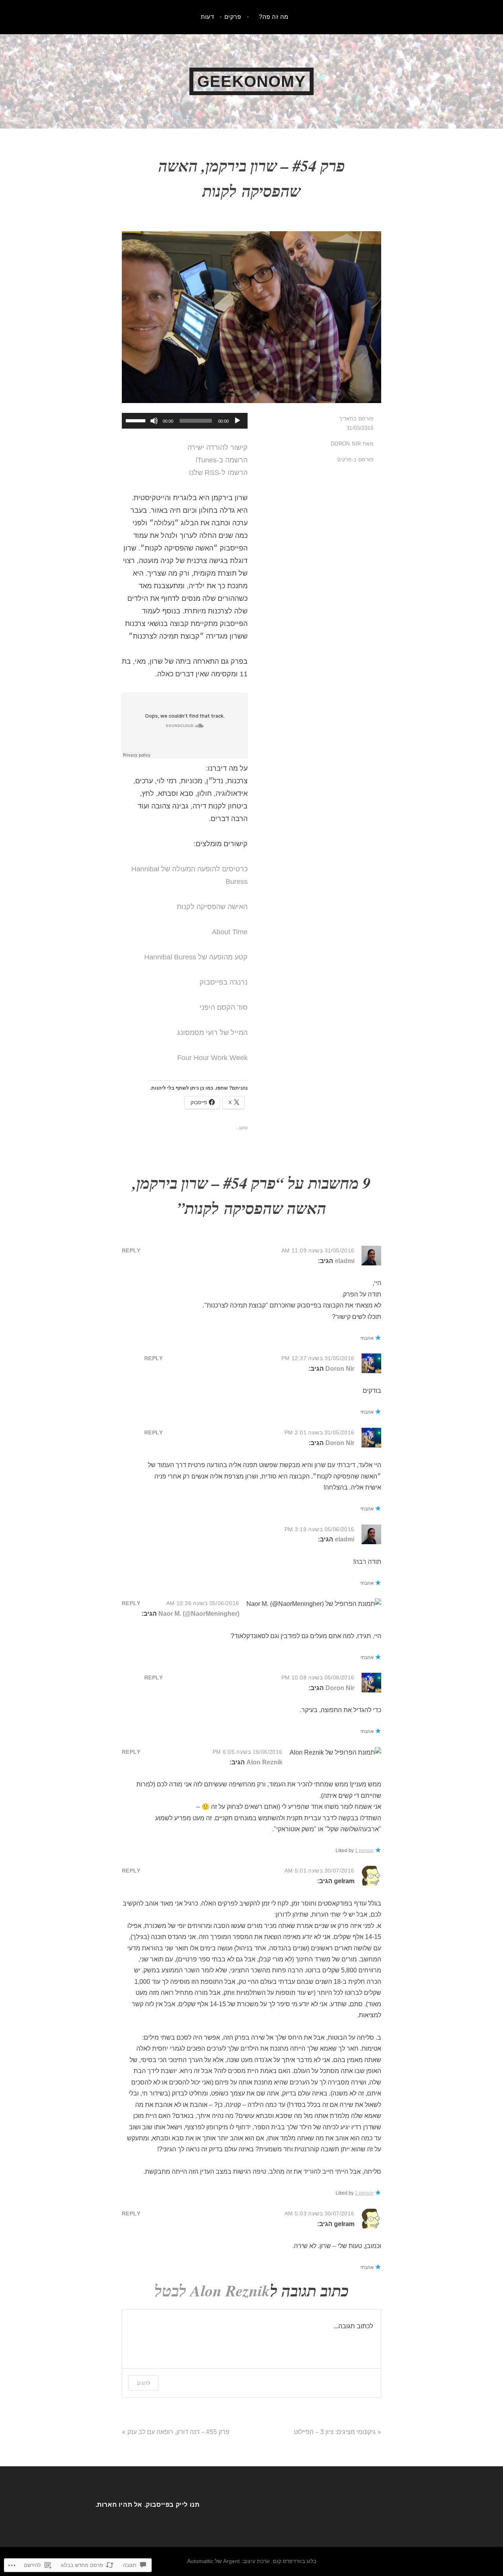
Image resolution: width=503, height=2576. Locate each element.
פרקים (233, 17)
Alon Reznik (264, 1762)
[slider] (137, 420)
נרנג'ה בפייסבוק (224, 982)
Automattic (200, 2561)
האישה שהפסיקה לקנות (212, 907)
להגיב (143, 2383)
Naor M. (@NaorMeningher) (199, 1614)
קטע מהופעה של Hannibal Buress (196, 957)
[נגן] (237, 421)
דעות (207, 17)
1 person (364, 1851)
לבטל (170, 2291)
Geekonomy (251, 81)
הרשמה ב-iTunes (222, 460)
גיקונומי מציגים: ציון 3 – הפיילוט (335, 2432)
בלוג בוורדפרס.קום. (294, 2561)
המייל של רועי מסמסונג (212, 1033)
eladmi (345, 1261)
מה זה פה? (274, 17)
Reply (131, 1250)
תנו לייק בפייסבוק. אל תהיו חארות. (148, 2505)
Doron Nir (346, 444)
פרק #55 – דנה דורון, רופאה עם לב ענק (178, 2432)
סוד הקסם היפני (224, 1007)
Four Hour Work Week (212, 1058)
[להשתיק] (154, 421)
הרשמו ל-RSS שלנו (218, 473)
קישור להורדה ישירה (218, 447)
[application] (185, 421)
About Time (230, 932)
